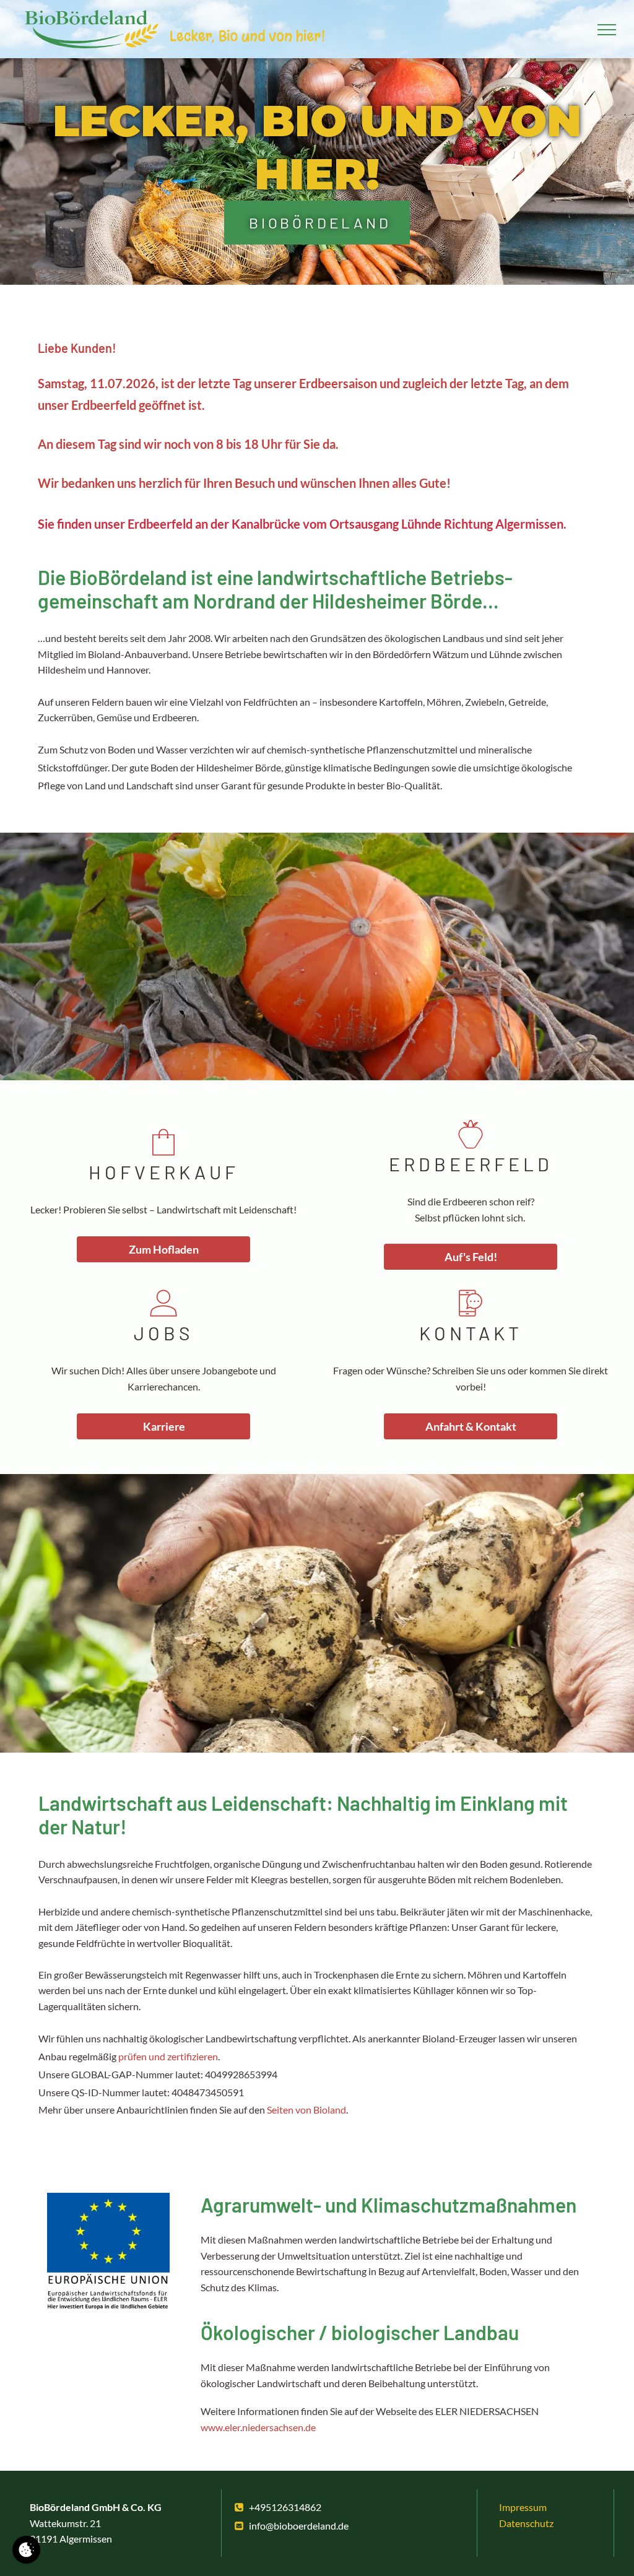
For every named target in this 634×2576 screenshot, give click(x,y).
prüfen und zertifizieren (168, 2056)
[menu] (607, 30)
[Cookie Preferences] (26, 2550)
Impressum (523, 2507)
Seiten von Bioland (306, 2110)
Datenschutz (526, 2523)
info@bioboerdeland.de (299, 2526)
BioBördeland (320, 223)
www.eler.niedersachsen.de (258, 2427)
